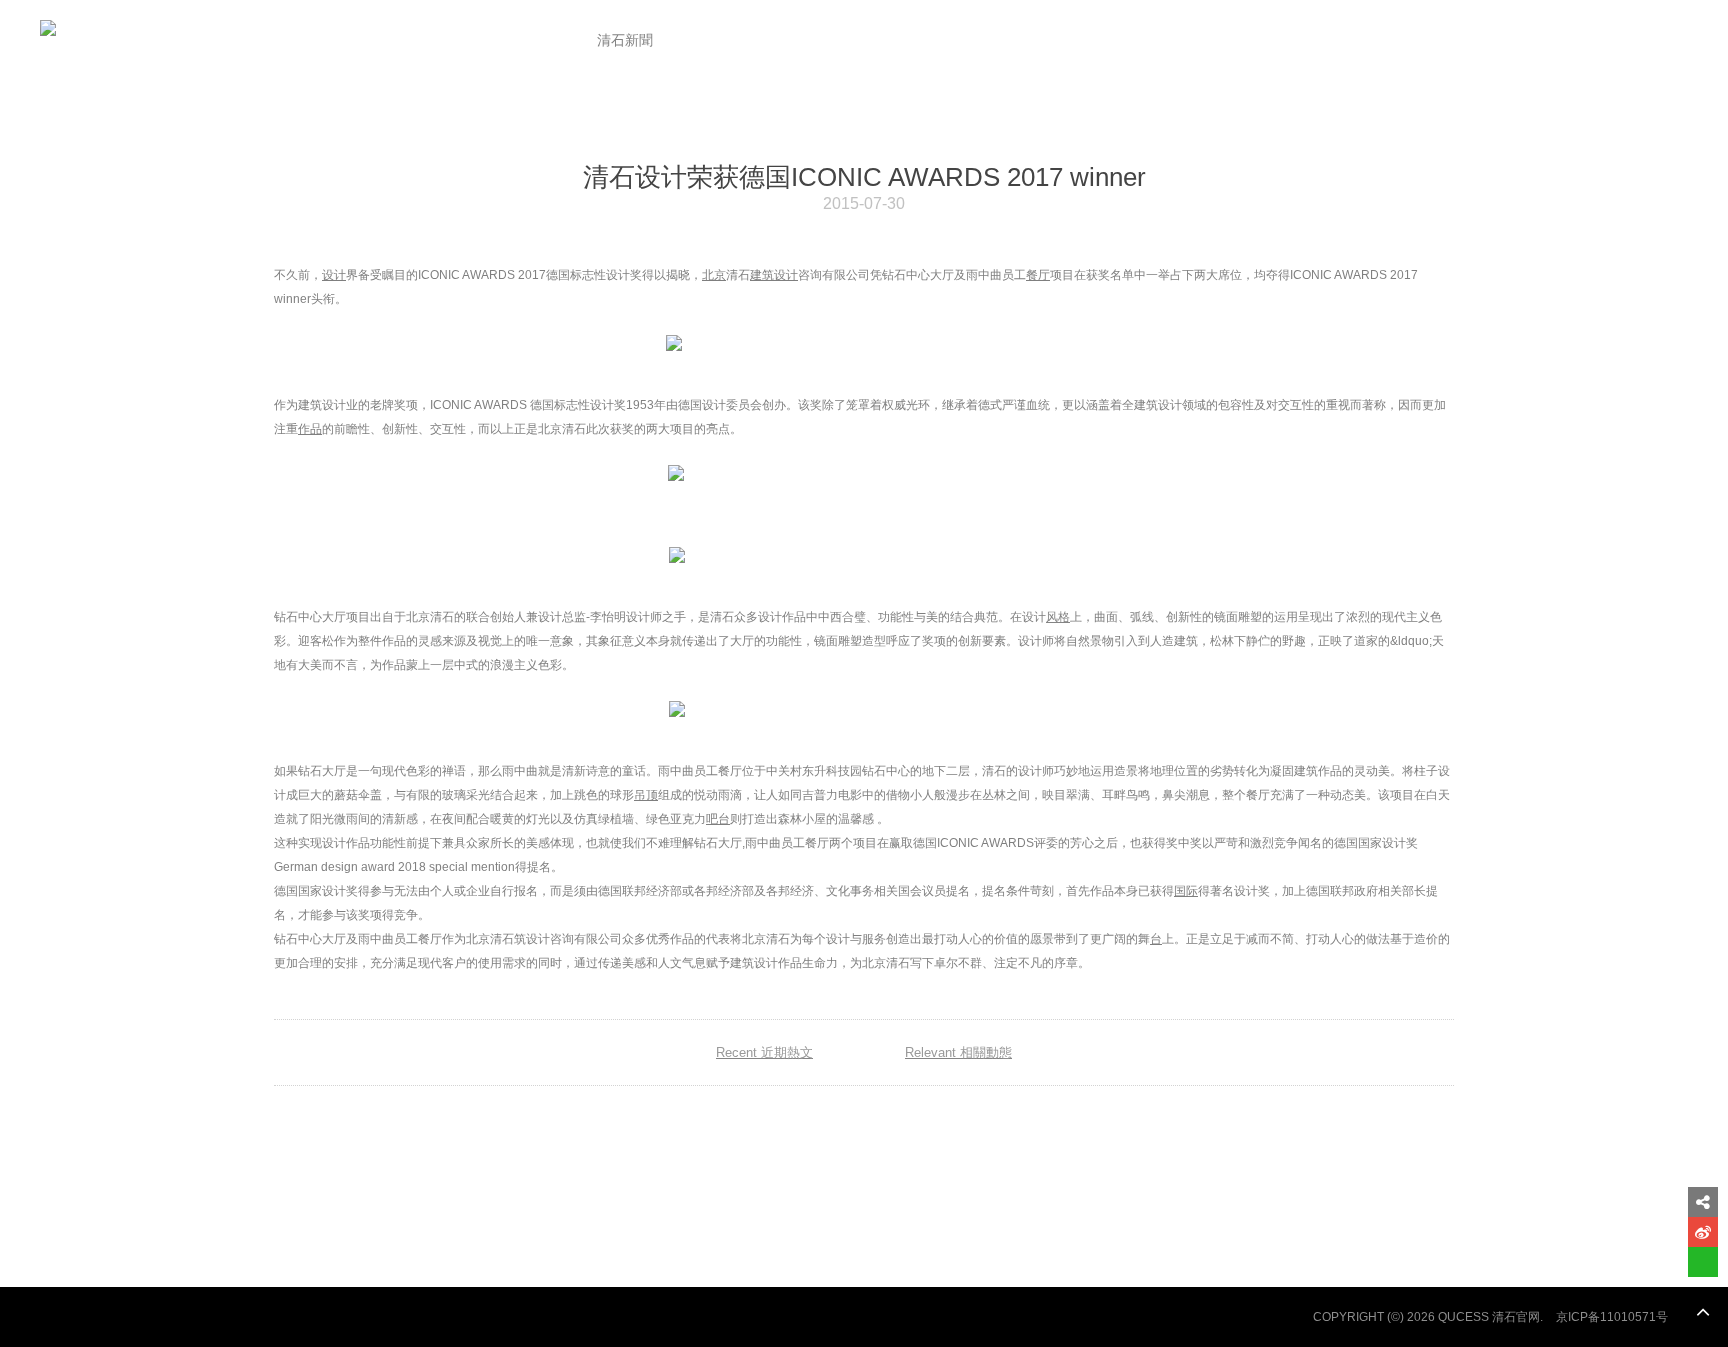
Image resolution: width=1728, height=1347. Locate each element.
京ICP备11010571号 (1612, 1317)
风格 (1058, 617)
